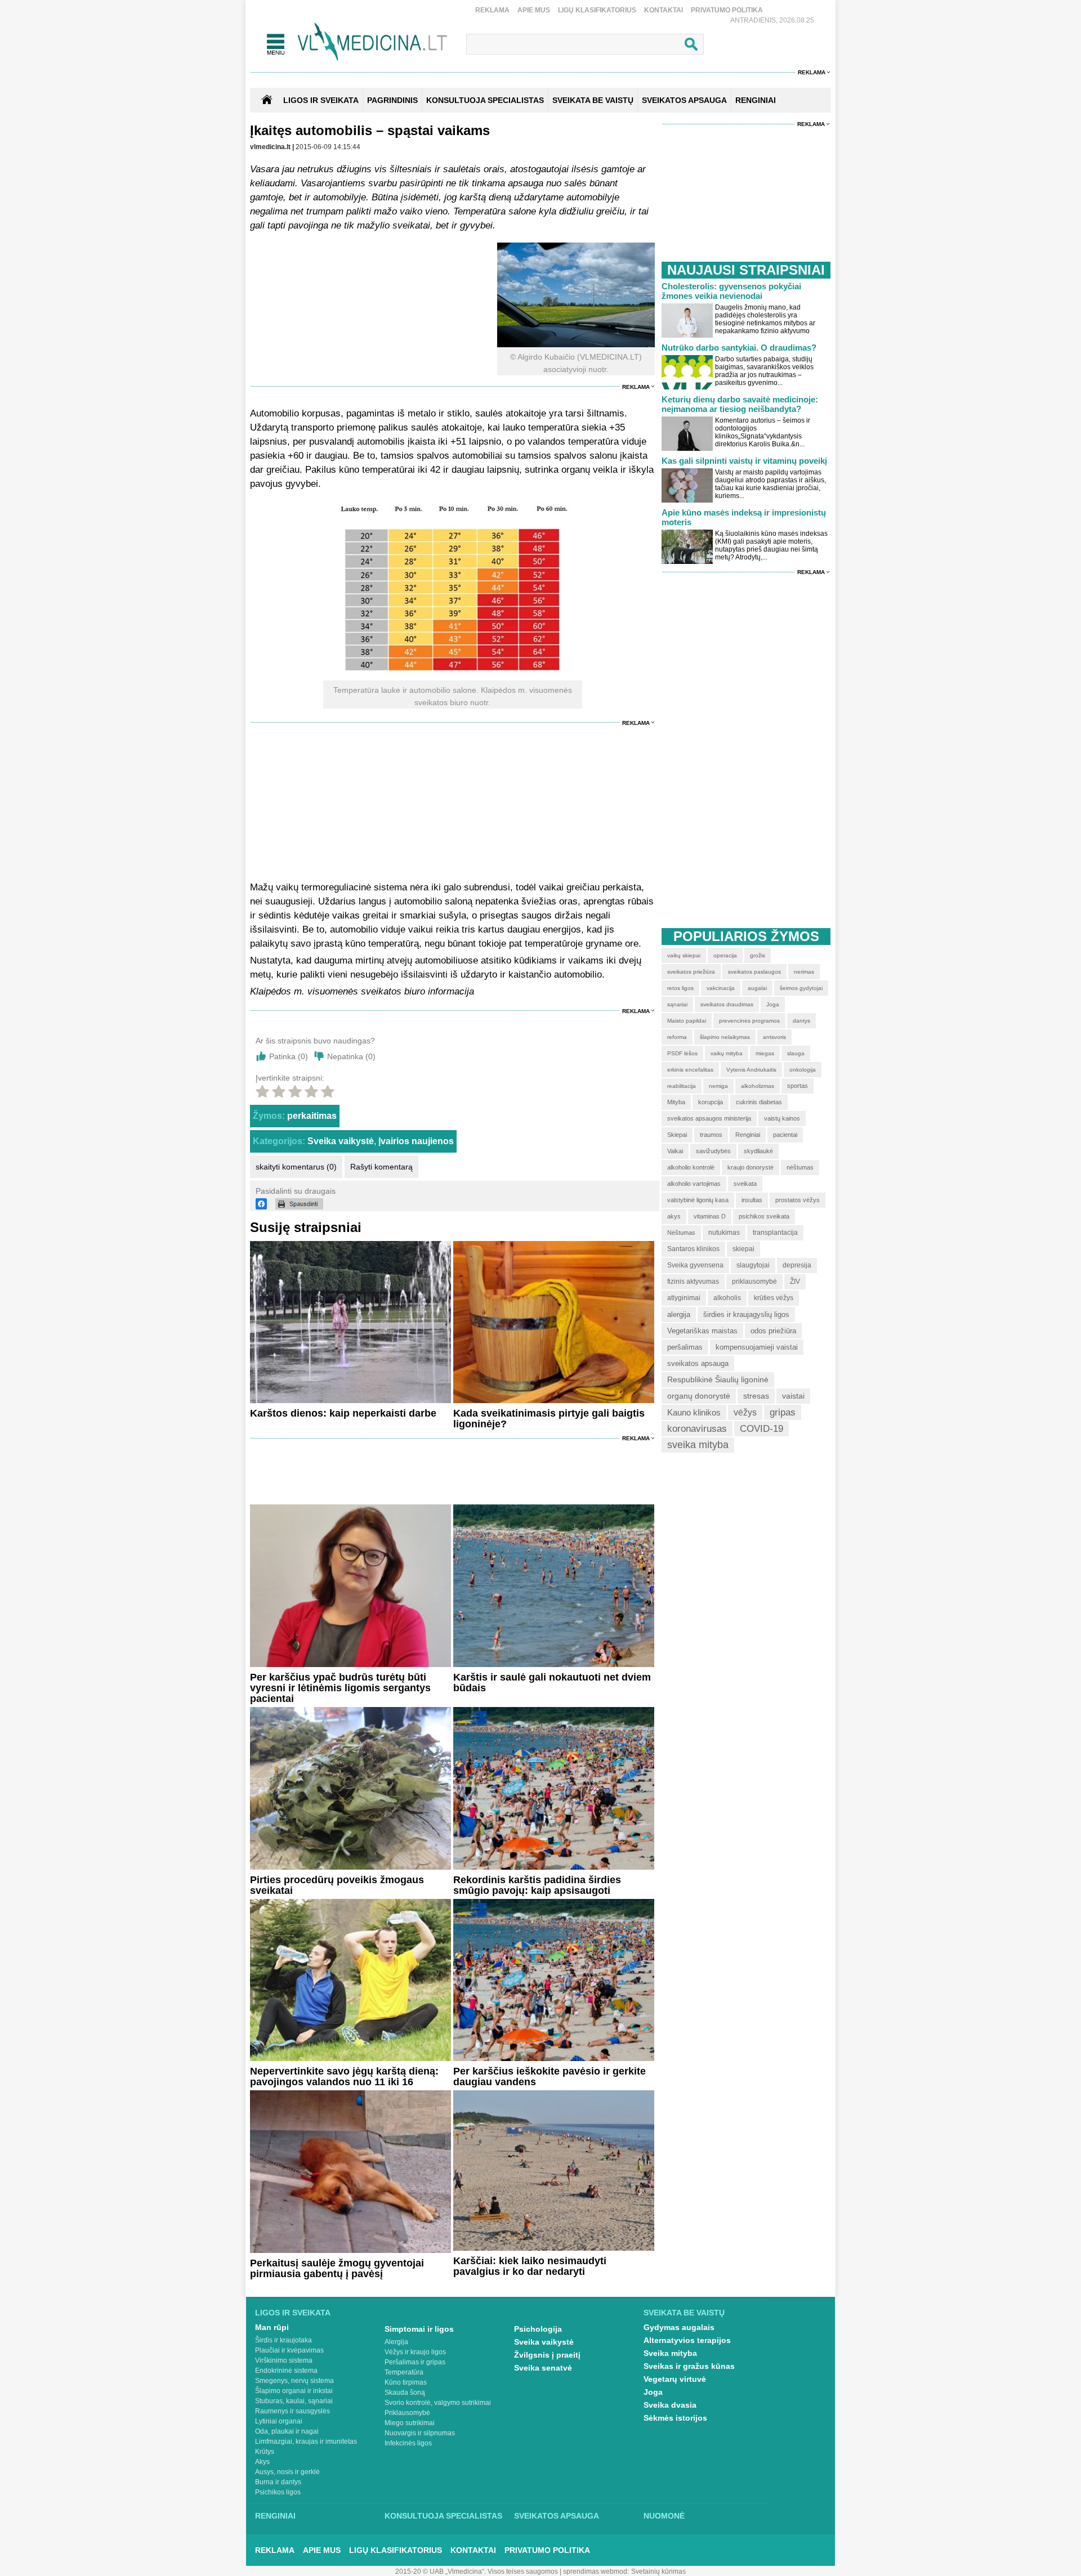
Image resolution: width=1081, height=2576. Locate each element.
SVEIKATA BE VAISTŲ (593, 100)
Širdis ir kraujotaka (283, 2340)
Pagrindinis (392, 100)
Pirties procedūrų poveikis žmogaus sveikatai (337, 1885)
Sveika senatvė (543, 2368)
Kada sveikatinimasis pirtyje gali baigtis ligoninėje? (549, 1419)
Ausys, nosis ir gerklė (287, 2472)
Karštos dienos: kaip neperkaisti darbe (343, 1413)
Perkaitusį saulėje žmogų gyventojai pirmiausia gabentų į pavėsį (337, 2268)
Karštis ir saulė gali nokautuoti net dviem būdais (552, 1683)
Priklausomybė (407, 2413)
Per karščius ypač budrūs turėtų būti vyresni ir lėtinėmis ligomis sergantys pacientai (340, 1688)
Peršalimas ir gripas (415, 2362)
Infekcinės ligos (408, 2443)
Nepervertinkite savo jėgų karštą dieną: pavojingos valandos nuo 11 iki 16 (344, 2077)
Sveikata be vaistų (684, 2313)
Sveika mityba (670, 2353)
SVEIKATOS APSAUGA (684, 100)
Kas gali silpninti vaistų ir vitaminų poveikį (744, 461)
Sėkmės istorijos (675, 2418)
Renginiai (275, 2516)
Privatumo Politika (727, 10)
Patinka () (289, 1056)
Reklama (492, 10)
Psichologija (538, 2329)
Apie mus (534, 10)
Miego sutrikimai (410, 2423)
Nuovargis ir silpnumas (420, 2433)
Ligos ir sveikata (321, 100)
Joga (653, 2392)
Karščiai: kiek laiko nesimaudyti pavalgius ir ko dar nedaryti (530, 2266)
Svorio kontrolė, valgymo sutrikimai (438, 2403)
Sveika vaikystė (341, 1141)
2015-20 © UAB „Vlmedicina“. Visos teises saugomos (477, 2571)
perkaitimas (312, 1116)
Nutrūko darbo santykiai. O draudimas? (739, 348)
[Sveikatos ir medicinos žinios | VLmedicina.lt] (372, 42)
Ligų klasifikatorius (597, 10)
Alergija (396, 2342)
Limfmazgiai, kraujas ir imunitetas (306, 2441)
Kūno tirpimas (406, 2382)
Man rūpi (272, 2327)
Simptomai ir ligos (419, 2329)
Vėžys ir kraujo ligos (415, 2352)
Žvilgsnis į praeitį (547, 2355)
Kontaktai (664, 10)
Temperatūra (404, 2372)
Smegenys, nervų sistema (294, 2381)
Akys (262, 2462)
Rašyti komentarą (381, 1167)
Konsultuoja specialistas (443, 2516)
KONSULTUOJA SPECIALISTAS (485, 100)
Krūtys (265, 2452)
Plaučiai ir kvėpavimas (289, 2350)
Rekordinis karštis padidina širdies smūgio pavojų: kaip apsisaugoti (537, 1885)
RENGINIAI (756, 100)
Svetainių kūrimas (658, 2571)
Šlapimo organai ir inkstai (294, 2391)
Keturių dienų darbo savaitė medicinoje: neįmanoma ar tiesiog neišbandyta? (740, 404)
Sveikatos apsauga (557, 2516)
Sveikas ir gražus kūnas (689, 2366)
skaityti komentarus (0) (296, 1167)
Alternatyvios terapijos (687, 2340)
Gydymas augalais (679, 2327)
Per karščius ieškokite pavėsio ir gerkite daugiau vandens (550, 2077)
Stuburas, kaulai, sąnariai (294, 2401)
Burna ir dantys (278, 2482)
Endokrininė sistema (286, 2371)
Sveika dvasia (670, 2405)
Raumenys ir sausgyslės (292, 2411)
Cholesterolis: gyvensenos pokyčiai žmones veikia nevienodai (731, 291)
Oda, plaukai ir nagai (287, 2431)
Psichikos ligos (278, 2492)
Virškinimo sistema (284, 2360)
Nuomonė (664, 2516)
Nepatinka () (351, 1056)
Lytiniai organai (279, 2421)
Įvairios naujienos (416, 1141)
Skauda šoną (405, 2393)
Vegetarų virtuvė (675, 2379)
